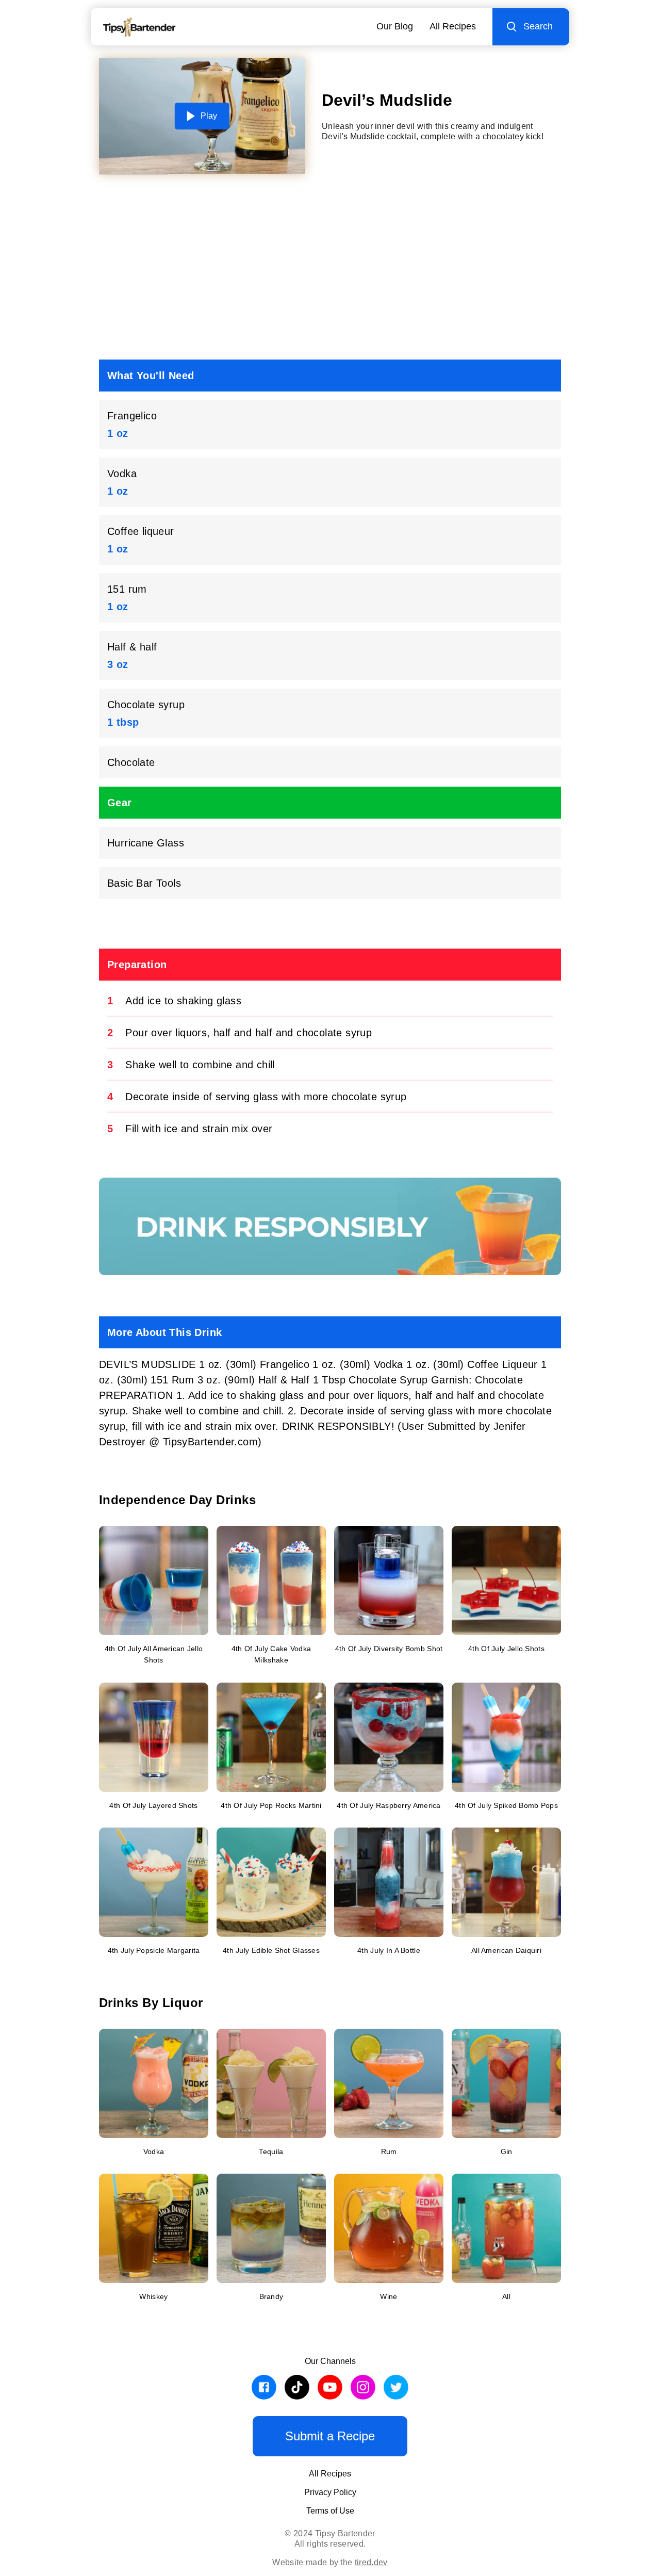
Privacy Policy (330, 2492)
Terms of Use (330, 2511)
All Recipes (453, 26)
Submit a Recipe (330, 2436)
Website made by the (330, 2562)
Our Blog (395, 26)
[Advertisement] (330, 271)
